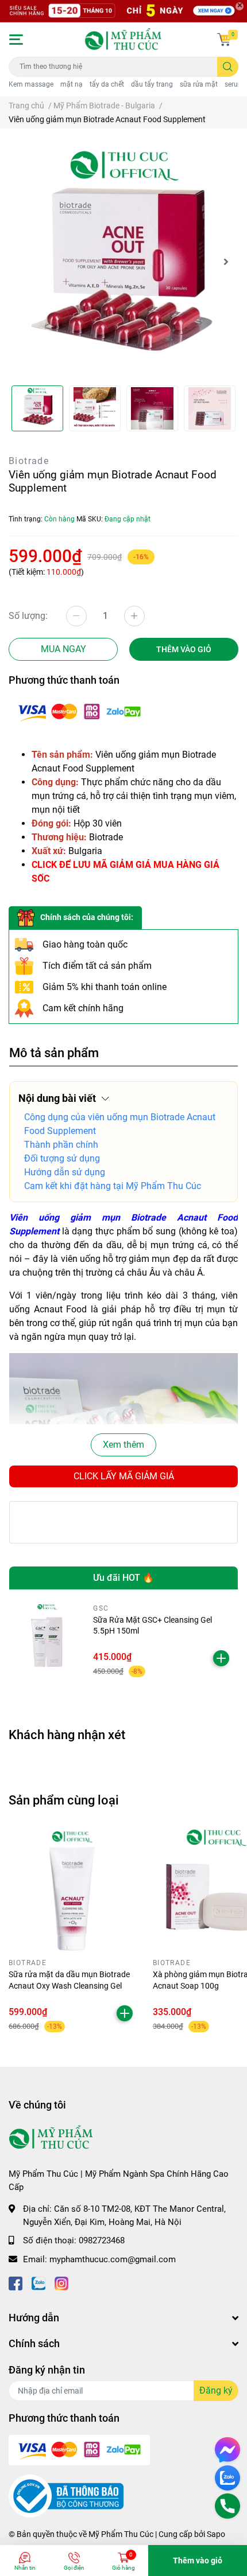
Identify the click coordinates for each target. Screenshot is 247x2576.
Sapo (216, 2534)
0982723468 (102, 2240)
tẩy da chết (107, 84)
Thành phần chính (61, 1145)
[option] (123, 262)
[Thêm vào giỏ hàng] (221, 1658)
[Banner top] (123, 11)
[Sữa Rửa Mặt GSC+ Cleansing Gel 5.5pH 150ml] (47, 1641)
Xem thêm (123, 1445)
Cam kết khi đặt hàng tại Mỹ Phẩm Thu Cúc (113, 1186)
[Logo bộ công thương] (66, 2496)
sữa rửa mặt (199, 84)
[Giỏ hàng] (224, 40)
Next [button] (226, 262)
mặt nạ (72, 84)
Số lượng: (28, 616)
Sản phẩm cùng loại (64, 1800)
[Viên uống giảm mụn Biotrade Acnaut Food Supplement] (123, 262)
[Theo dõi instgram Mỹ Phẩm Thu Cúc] (61, 2282)
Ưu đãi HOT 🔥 (123, 1578)
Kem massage (31, 84)
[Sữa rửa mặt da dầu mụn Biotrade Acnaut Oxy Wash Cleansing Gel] (72, 1891)
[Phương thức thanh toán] (79, 711)
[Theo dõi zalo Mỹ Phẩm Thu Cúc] (38, 2282)
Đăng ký (216, 2390)
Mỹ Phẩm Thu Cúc (121, 2534)
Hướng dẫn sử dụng (65, 1172)
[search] (228, 67)
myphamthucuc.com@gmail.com (113, 2259)
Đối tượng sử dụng (62, 1158)
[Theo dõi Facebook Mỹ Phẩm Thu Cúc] (16, 2282)
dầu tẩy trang (152, 84)
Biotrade (29, 461)
